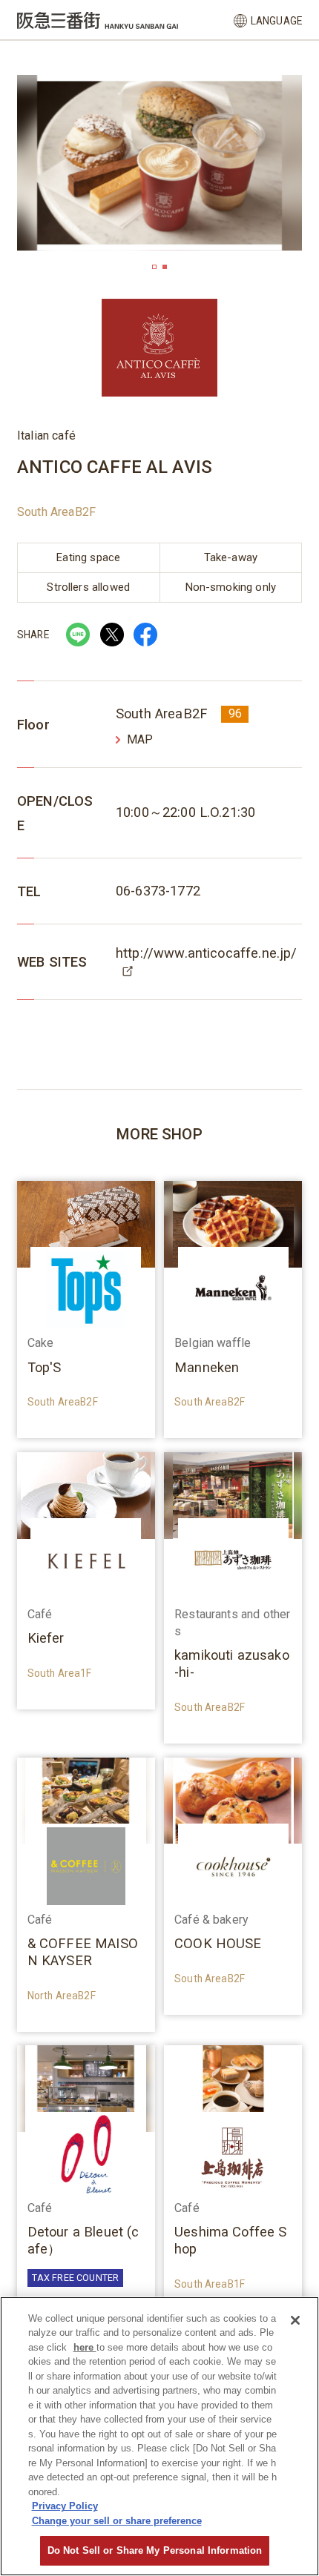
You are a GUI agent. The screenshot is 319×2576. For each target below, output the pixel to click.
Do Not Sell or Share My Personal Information (155, 2550)
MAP (140, 739)
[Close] (295, 2320)
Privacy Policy (65, 2506)
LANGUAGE (276, 21)
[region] (159, 2436)
